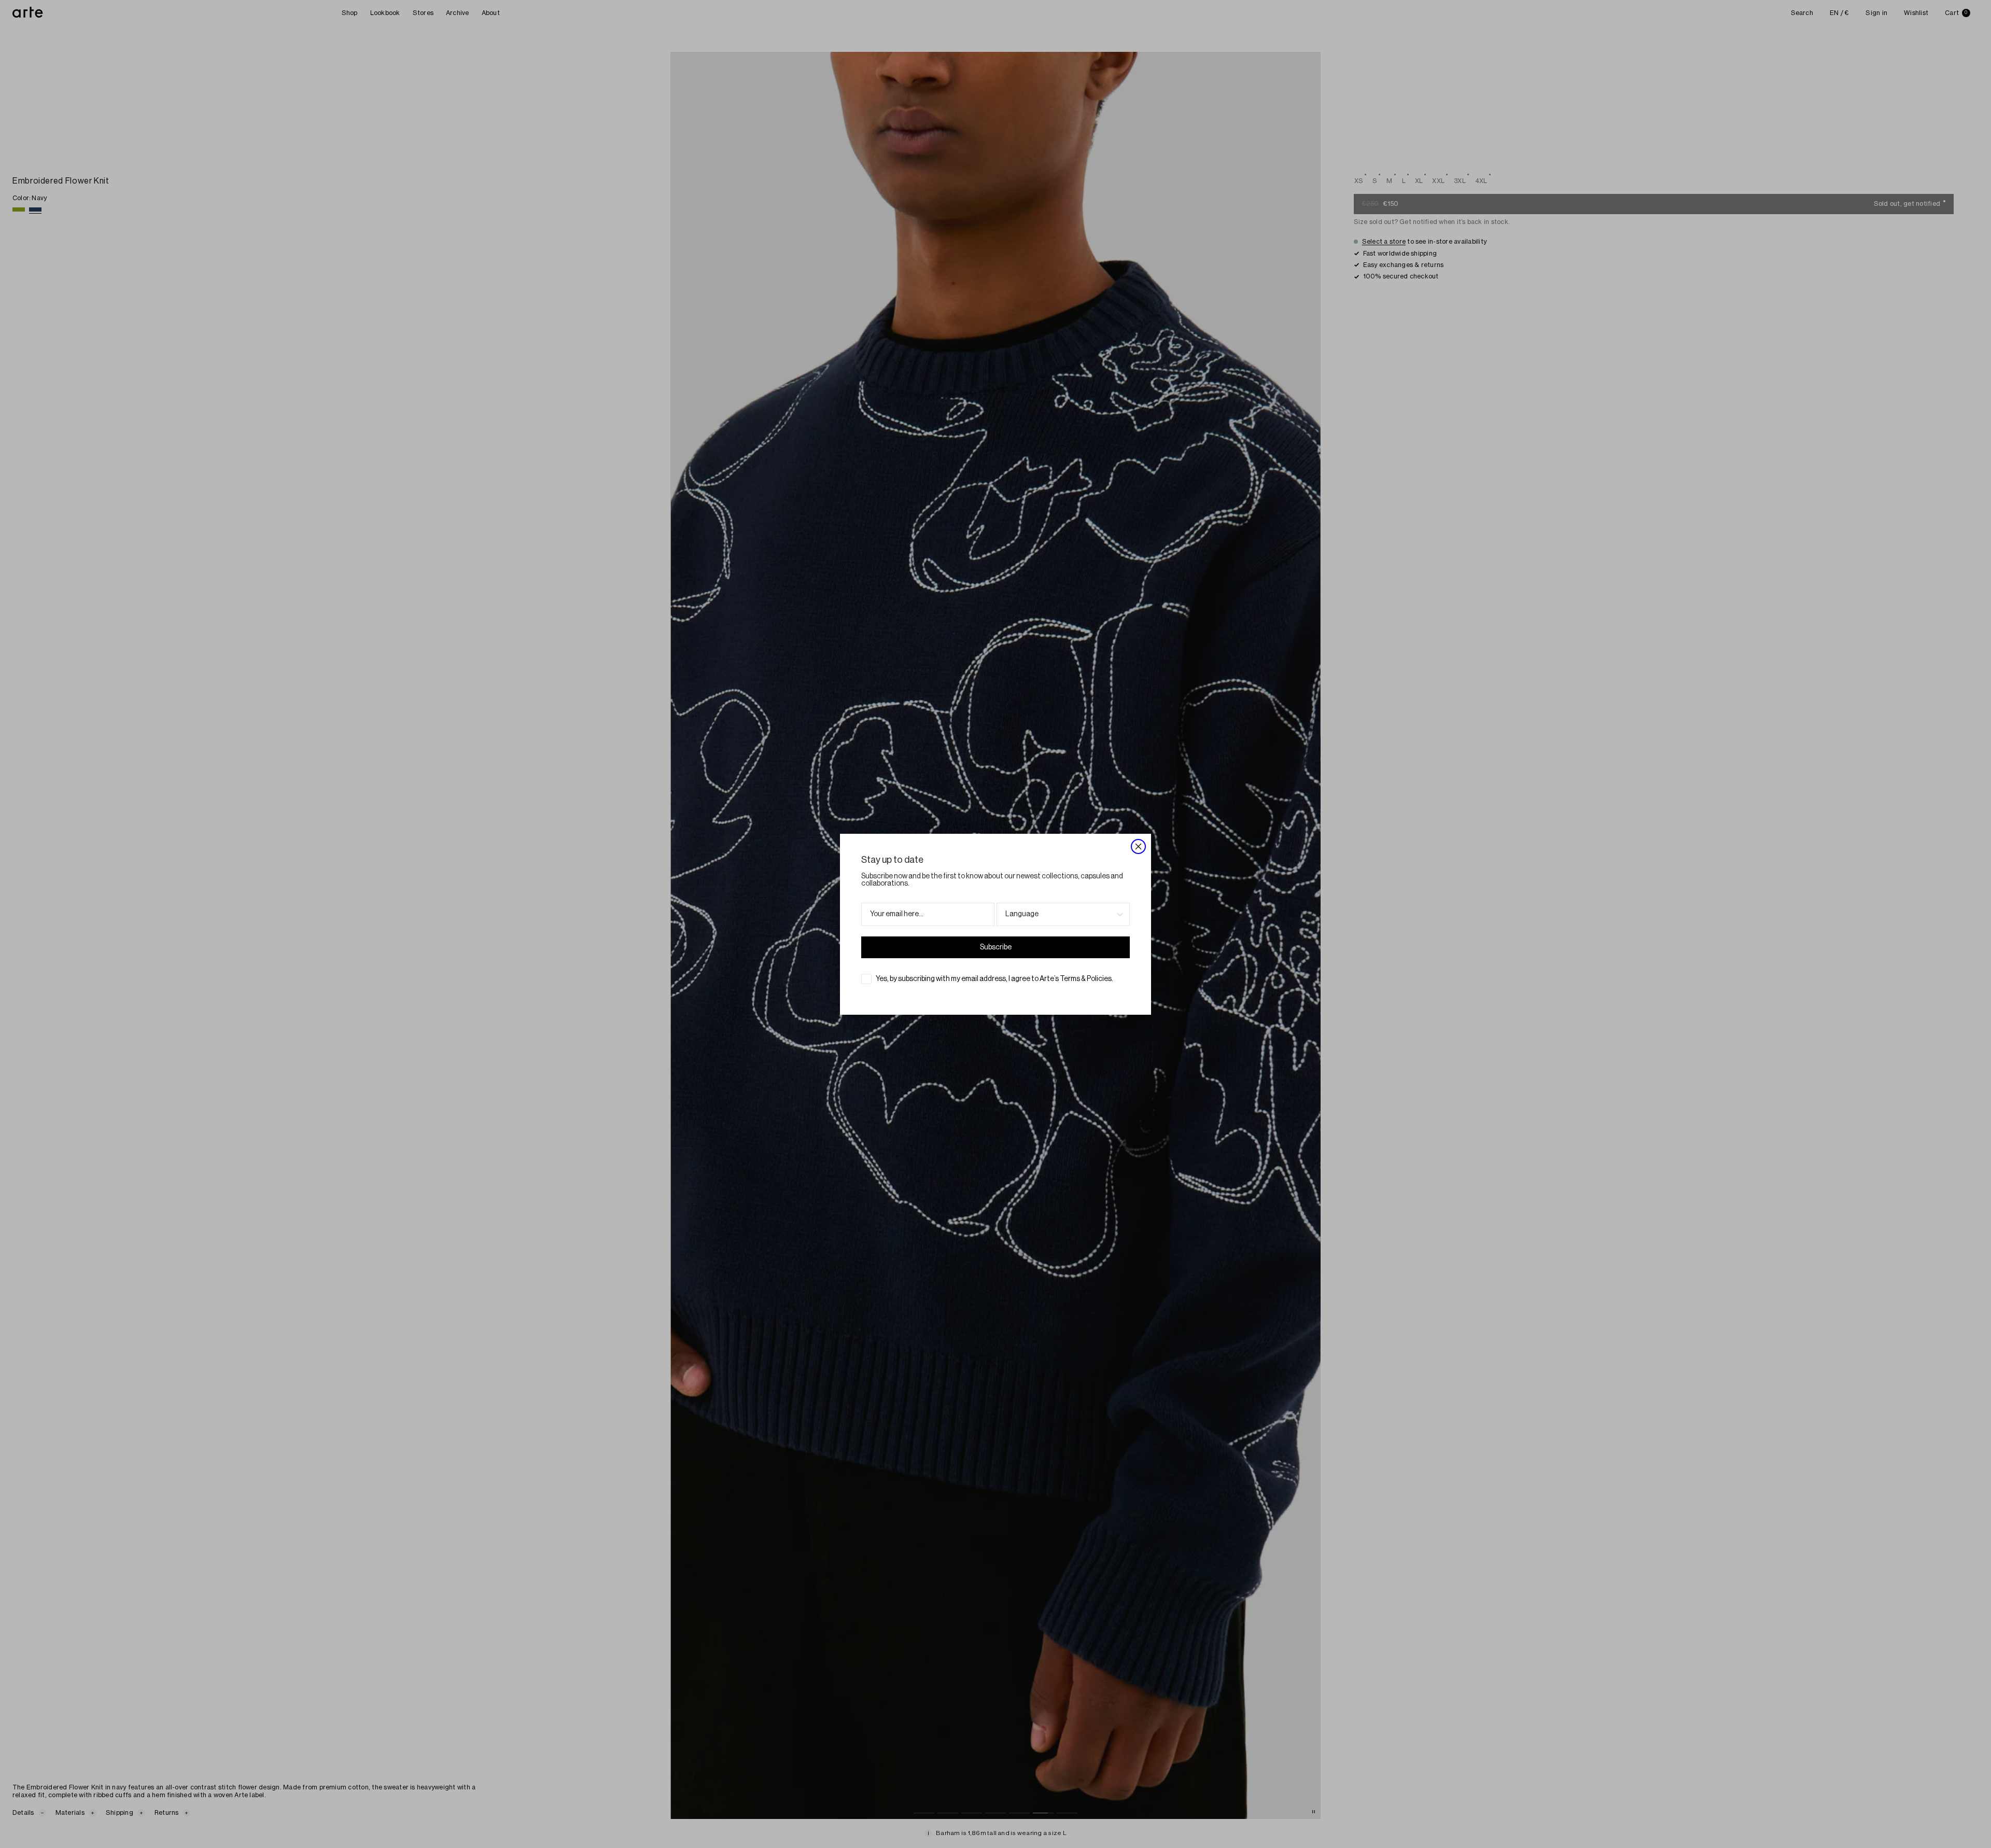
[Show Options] (1120, 914)
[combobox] (1060, 914)
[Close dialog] (1138, 846)
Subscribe (996, 947)
